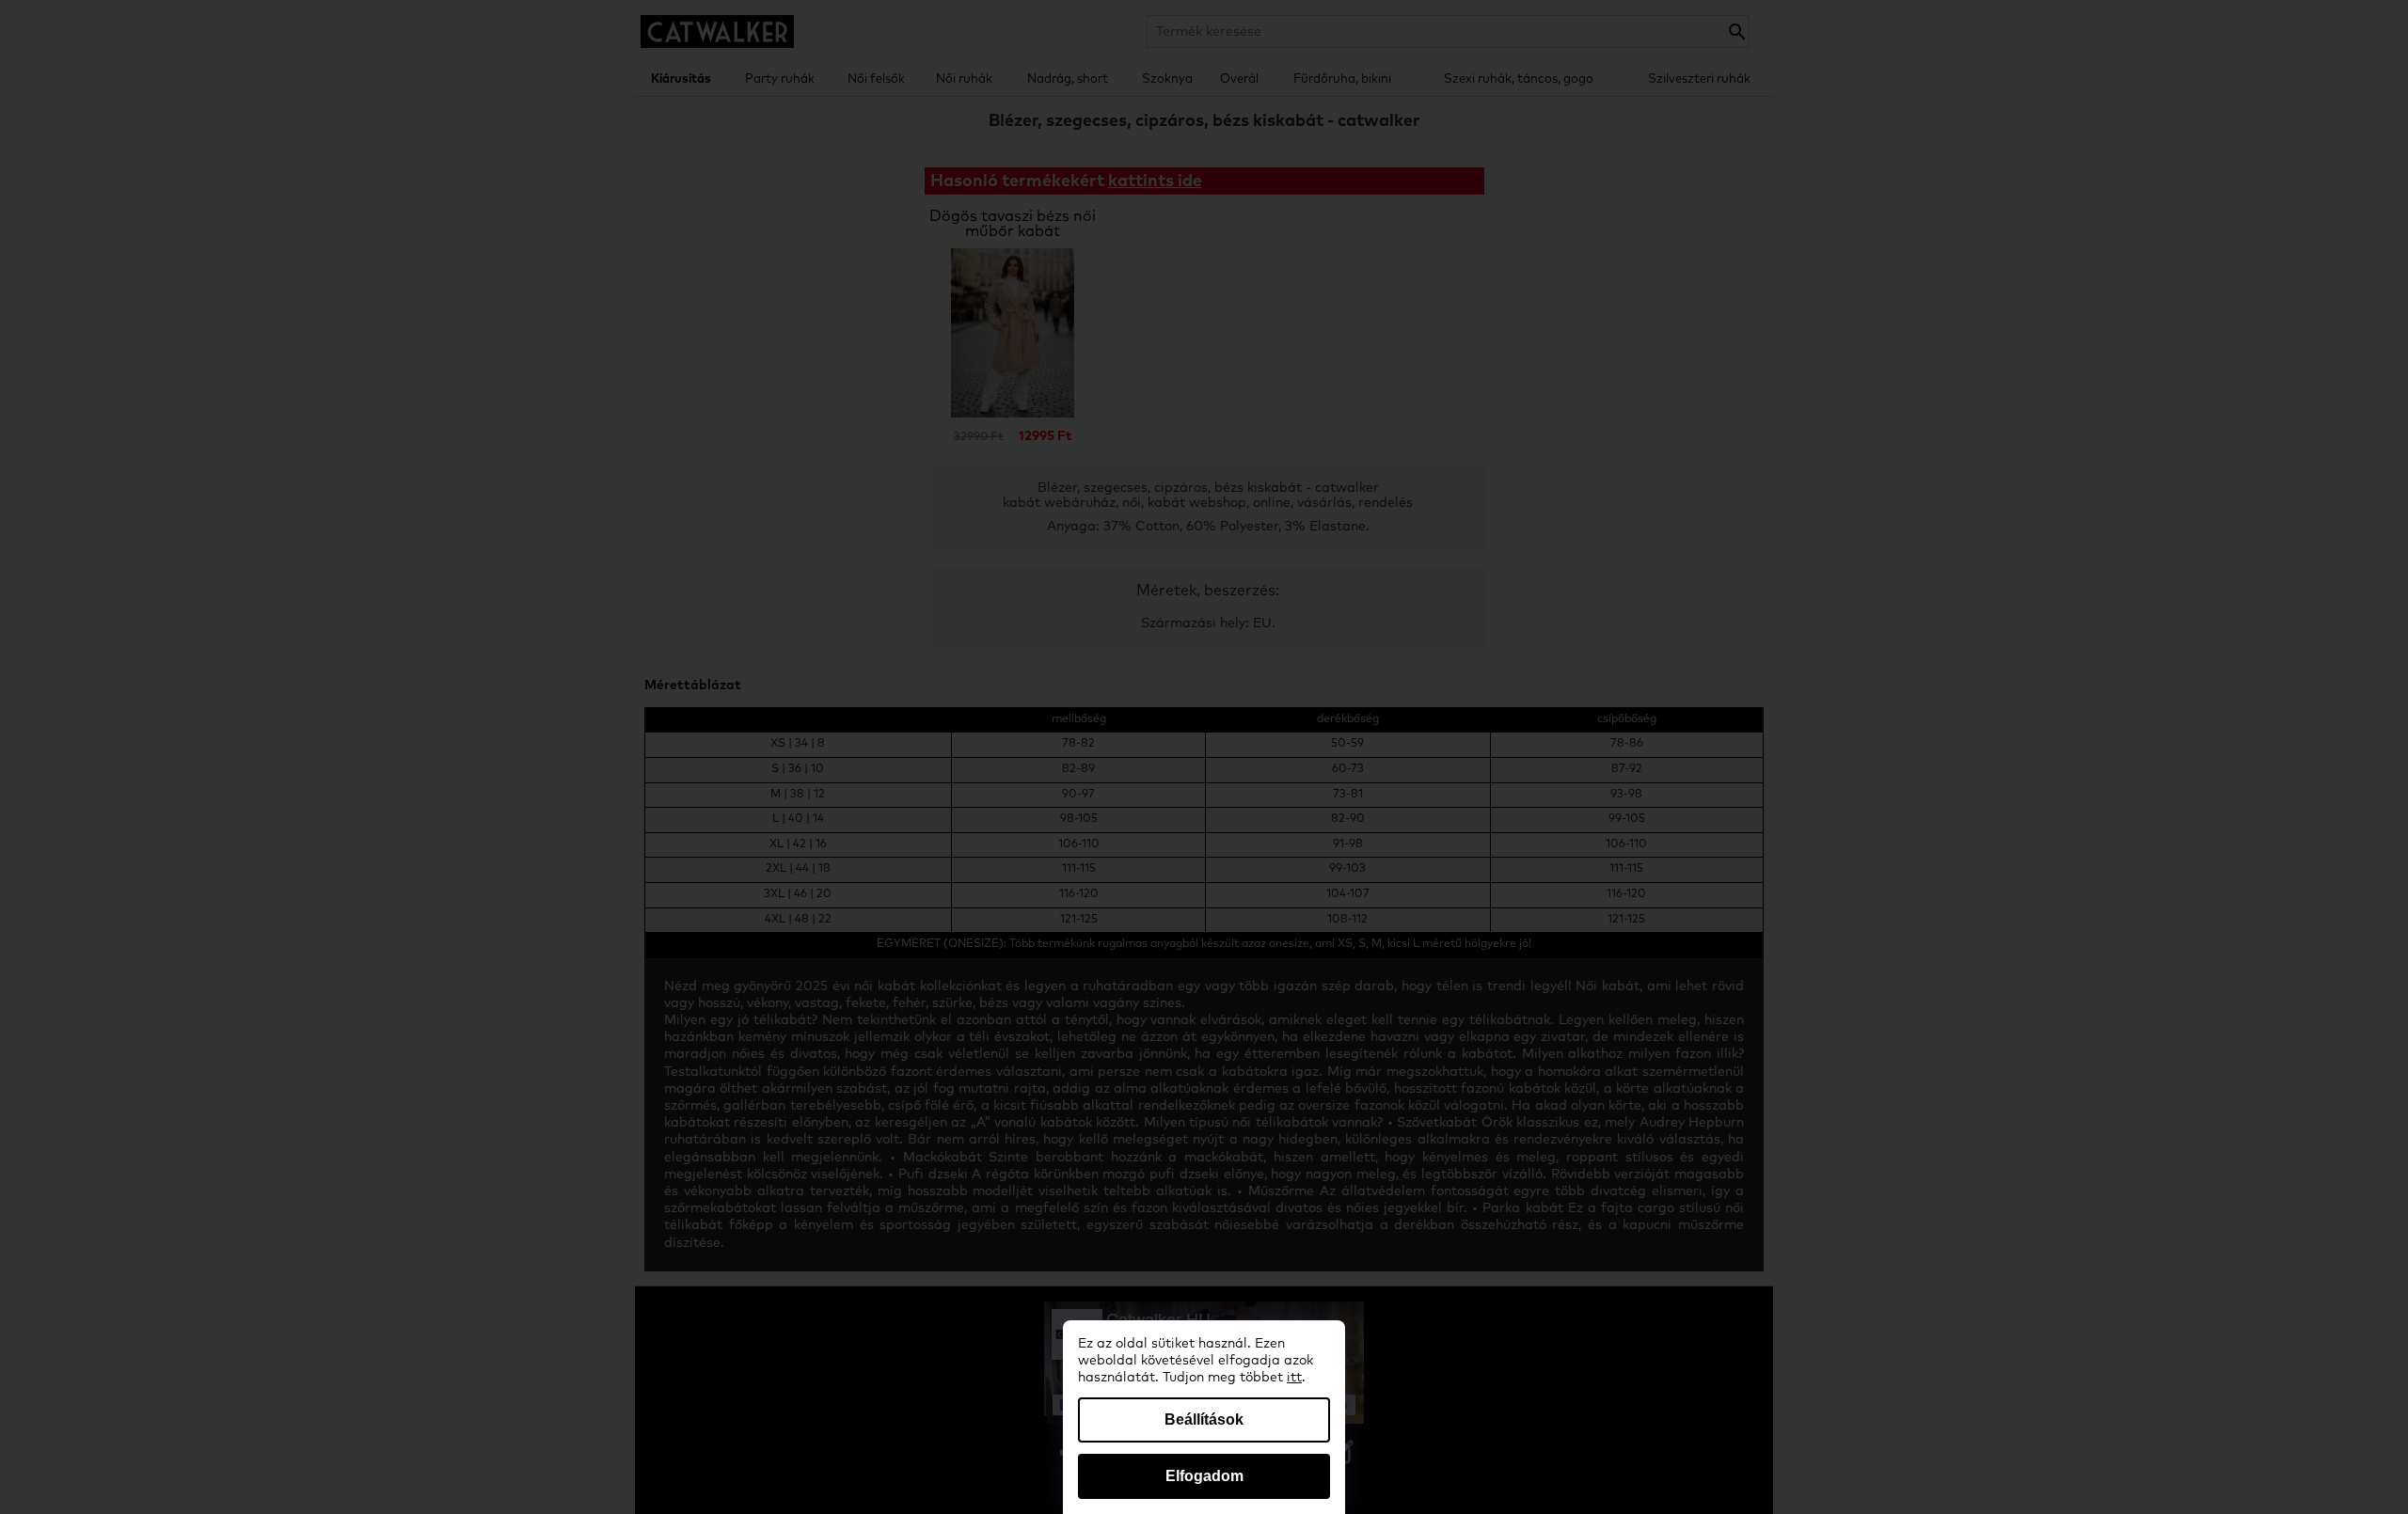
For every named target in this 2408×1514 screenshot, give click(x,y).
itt (1294, 1378)
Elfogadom (1204, 1476)
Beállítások (1204, 1419)
